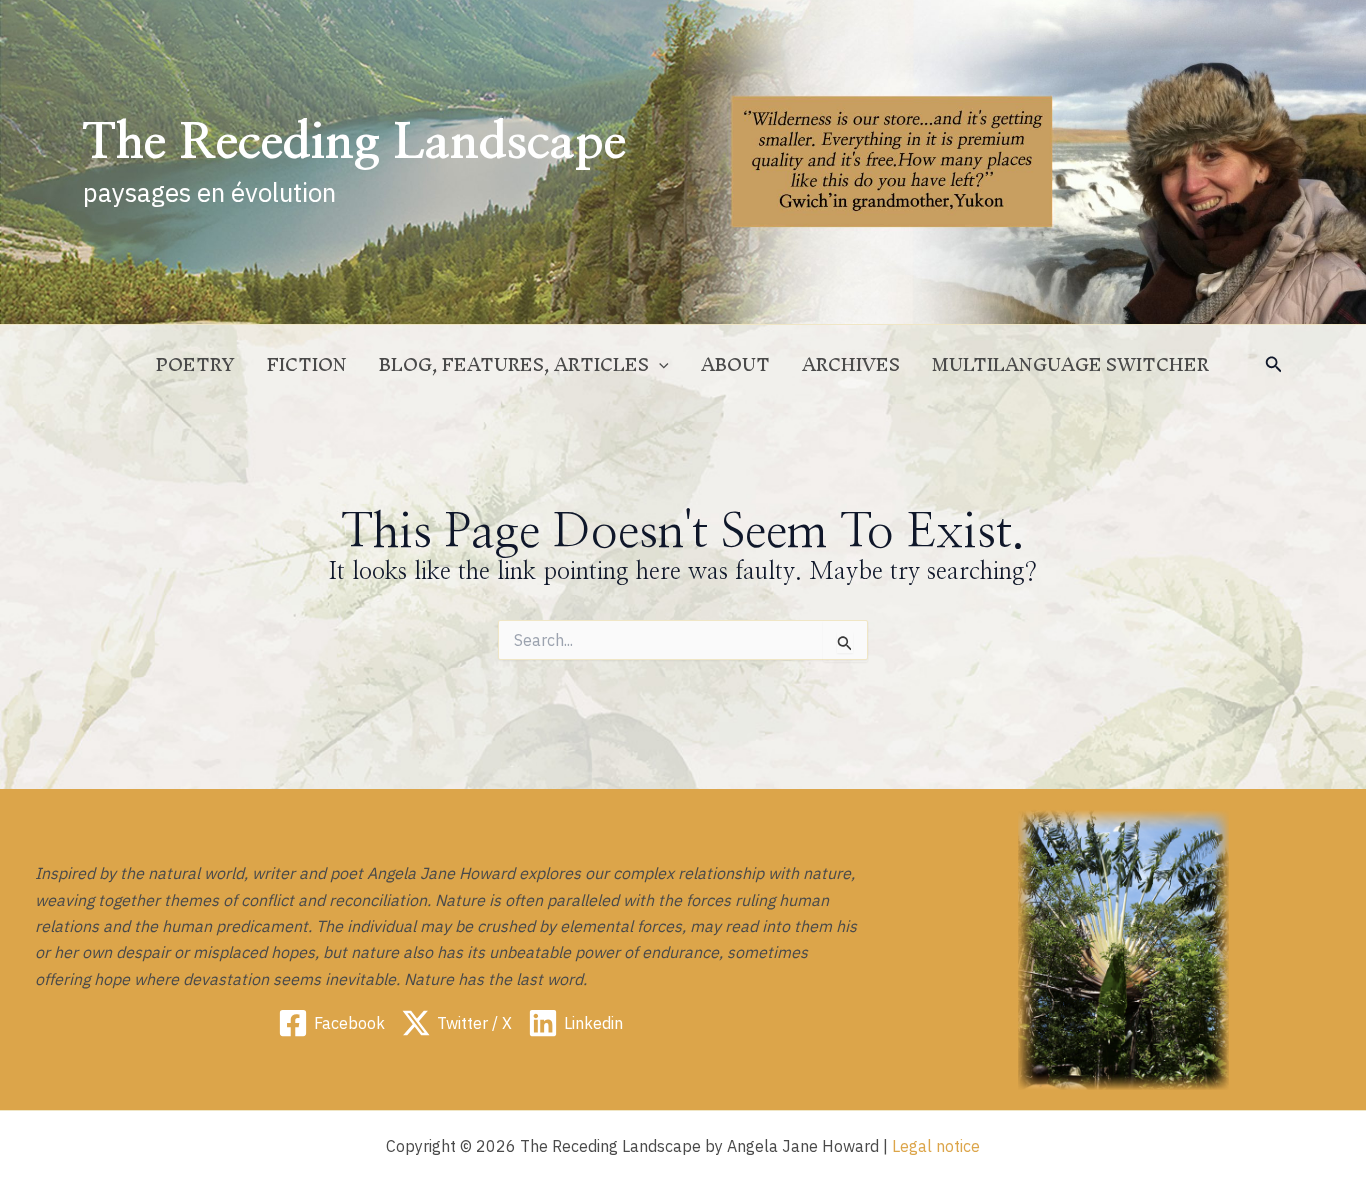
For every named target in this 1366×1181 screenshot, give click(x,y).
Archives (851, 364)
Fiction (307, 364)
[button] (1274, 365)
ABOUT (735, 364)
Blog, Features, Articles (514, 364)
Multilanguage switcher (1070, 364)
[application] (659, 365)
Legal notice (936, 1146)
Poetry (195, 364)
